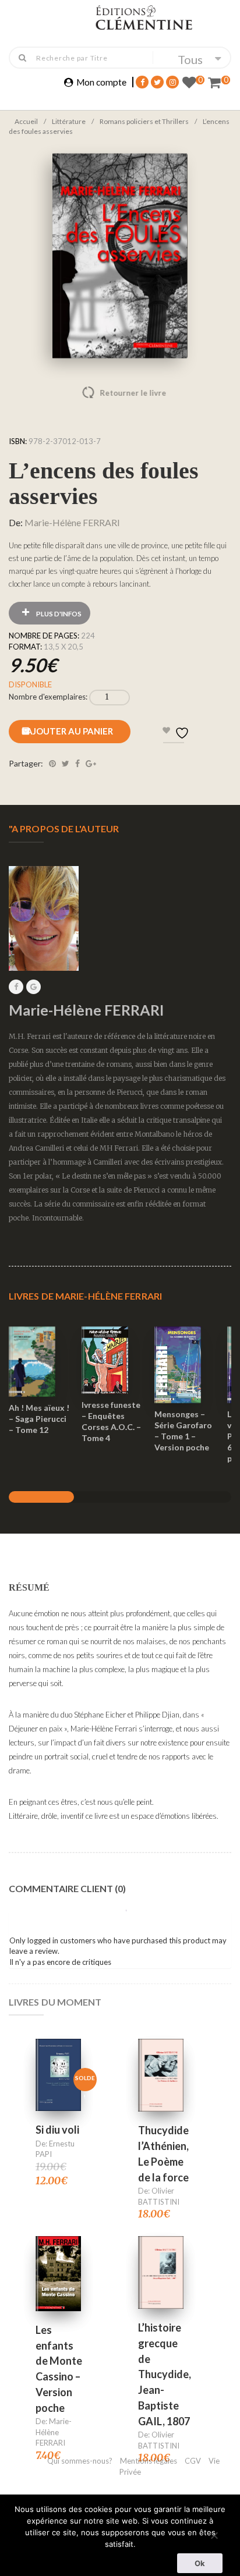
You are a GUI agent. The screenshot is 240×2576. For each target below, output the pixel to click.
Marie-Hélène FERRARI (72, 522)
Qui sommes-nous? (80, 2461)
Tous (190, 59)
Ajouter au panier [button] (39, 1346)
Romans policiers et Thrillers (144, 121)
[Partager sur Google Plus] (91, 763)
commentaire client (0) (67, 1888)
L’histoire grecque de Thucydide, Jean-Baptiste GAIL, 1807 (165, 2374)
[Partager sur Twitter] (66, 763)
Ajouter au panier (70, 731)
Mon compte (101, 82)
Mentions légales (149, 2461)
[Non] (214, 2534)
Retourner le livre (109, 393)
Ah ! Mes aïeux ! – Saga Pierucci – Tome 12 (39, 1419)
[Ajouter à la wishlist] (40, 1390)
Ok (200, 2563)
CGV (194, 2461)
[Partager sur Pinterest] (52, 763)
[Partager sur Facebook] (77, 763)
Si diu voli (57, 2130)
